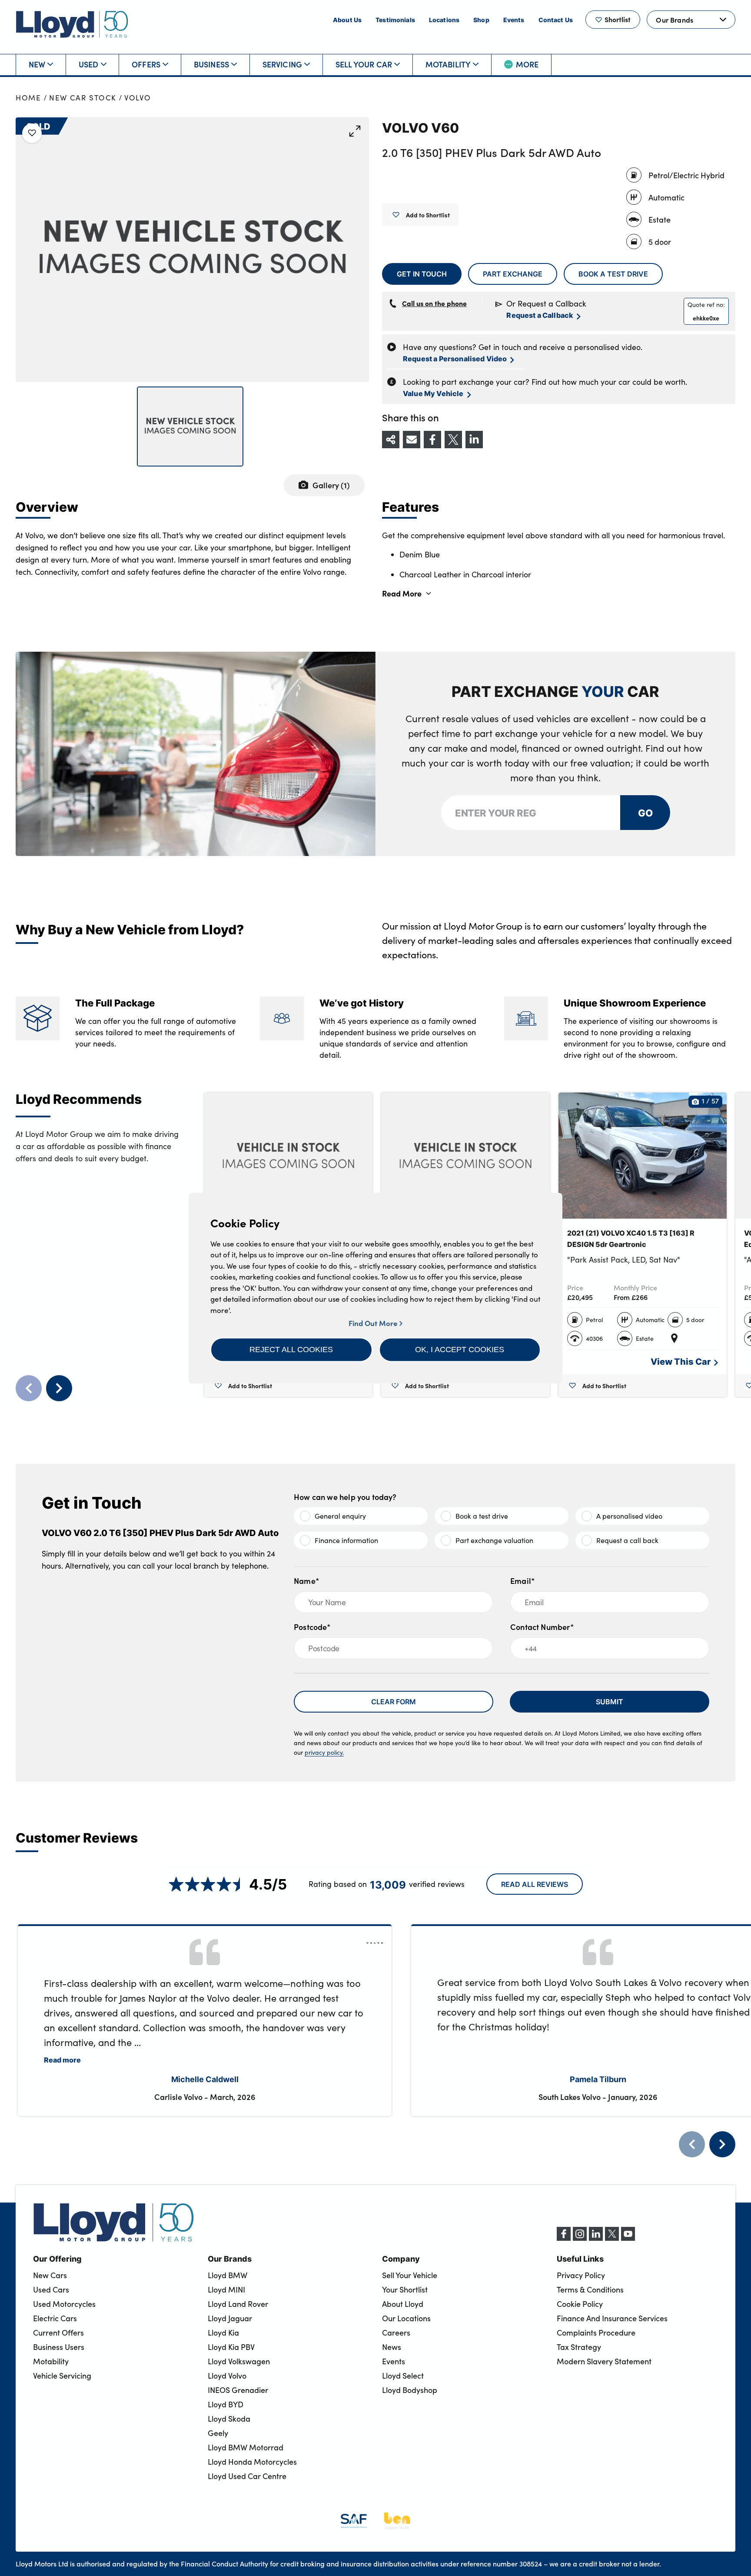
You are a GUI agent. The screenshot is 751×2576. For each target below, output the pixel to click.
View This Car (681, 1361)
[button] (291, 1350)
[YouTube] (628, 2238)
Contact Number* (542, 1627)
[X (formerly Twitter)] (612, 2238)
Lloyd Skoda (229, 2419)
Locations (444, 20)
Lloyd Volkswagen (239, 2361)
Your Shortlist (405, 2289)
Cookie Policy (580, 2304)
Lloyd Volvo (227, 2376)
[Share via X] (453, 440)
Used (89, 64)
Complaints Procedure (596, 2333)
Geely (218, 2433)
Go (645, 812)
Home (28, 98)
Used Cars (51, 2289)
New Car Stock (83, 98)
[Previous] (692, 2144)
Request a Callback (540, 315)
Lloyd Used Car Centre (247, 2476)
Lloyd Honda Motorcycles (252, 2462)
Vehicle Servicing (62, 2376)
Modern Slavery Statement (604, 2361)
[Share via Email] (412, 440)
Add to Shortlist (428, 215)
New (37, 64)
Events (514, 20)
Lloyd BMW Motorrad (246, 2447)
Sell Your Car (364, 64)
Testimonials (395, 20)
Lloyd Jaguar (230, 2318)
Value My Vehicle (433, 393)
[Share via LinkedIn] (474, 440)
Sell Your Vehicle (410, 2275)
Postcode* (312, 1627)
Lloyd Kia (223, 2333)
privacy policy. (324, 1752)
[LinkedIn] (596, 2238)
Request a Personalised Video (455, 358)
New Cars (50, 2275)
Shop (481, 20)
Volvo (138, 98)
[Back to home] (72, 24)
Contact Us (556, 20)
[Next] (722, 2144)
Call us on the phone (434, 303)
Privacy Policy (581, 2275)
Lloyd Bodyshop (410, 2390)
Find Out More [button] (374, 1323)
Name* (307, 1581)
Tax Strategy (579, 2347)
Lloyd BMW (228, 2275)
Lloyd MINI (226, 2289)
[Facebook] (564, 2238)
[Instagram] (580, 2238)
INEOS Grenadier (238, 2390)
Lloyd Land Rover (238, 2304)
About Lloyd (403, 2304)
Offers (146, 64)
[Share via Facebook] (432, 440)
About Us (347, 20)
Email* (523, 1581)
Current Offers (58, 2333)
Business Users (59, 2347)
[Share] (391, 440)
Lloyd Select (403, 2376)
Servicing (282, 64)
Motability (448, 64)
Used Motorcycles (64, 2304)
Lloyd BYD (226, 2404)
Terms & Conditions (590, 2289)
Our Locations (406, 2318)
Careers (396, 2333)
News (392, 2347)
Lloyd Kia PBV (231, 2347)
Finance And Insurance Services (612, 2318)
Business (211, 64)
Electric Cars (55, 2318)
